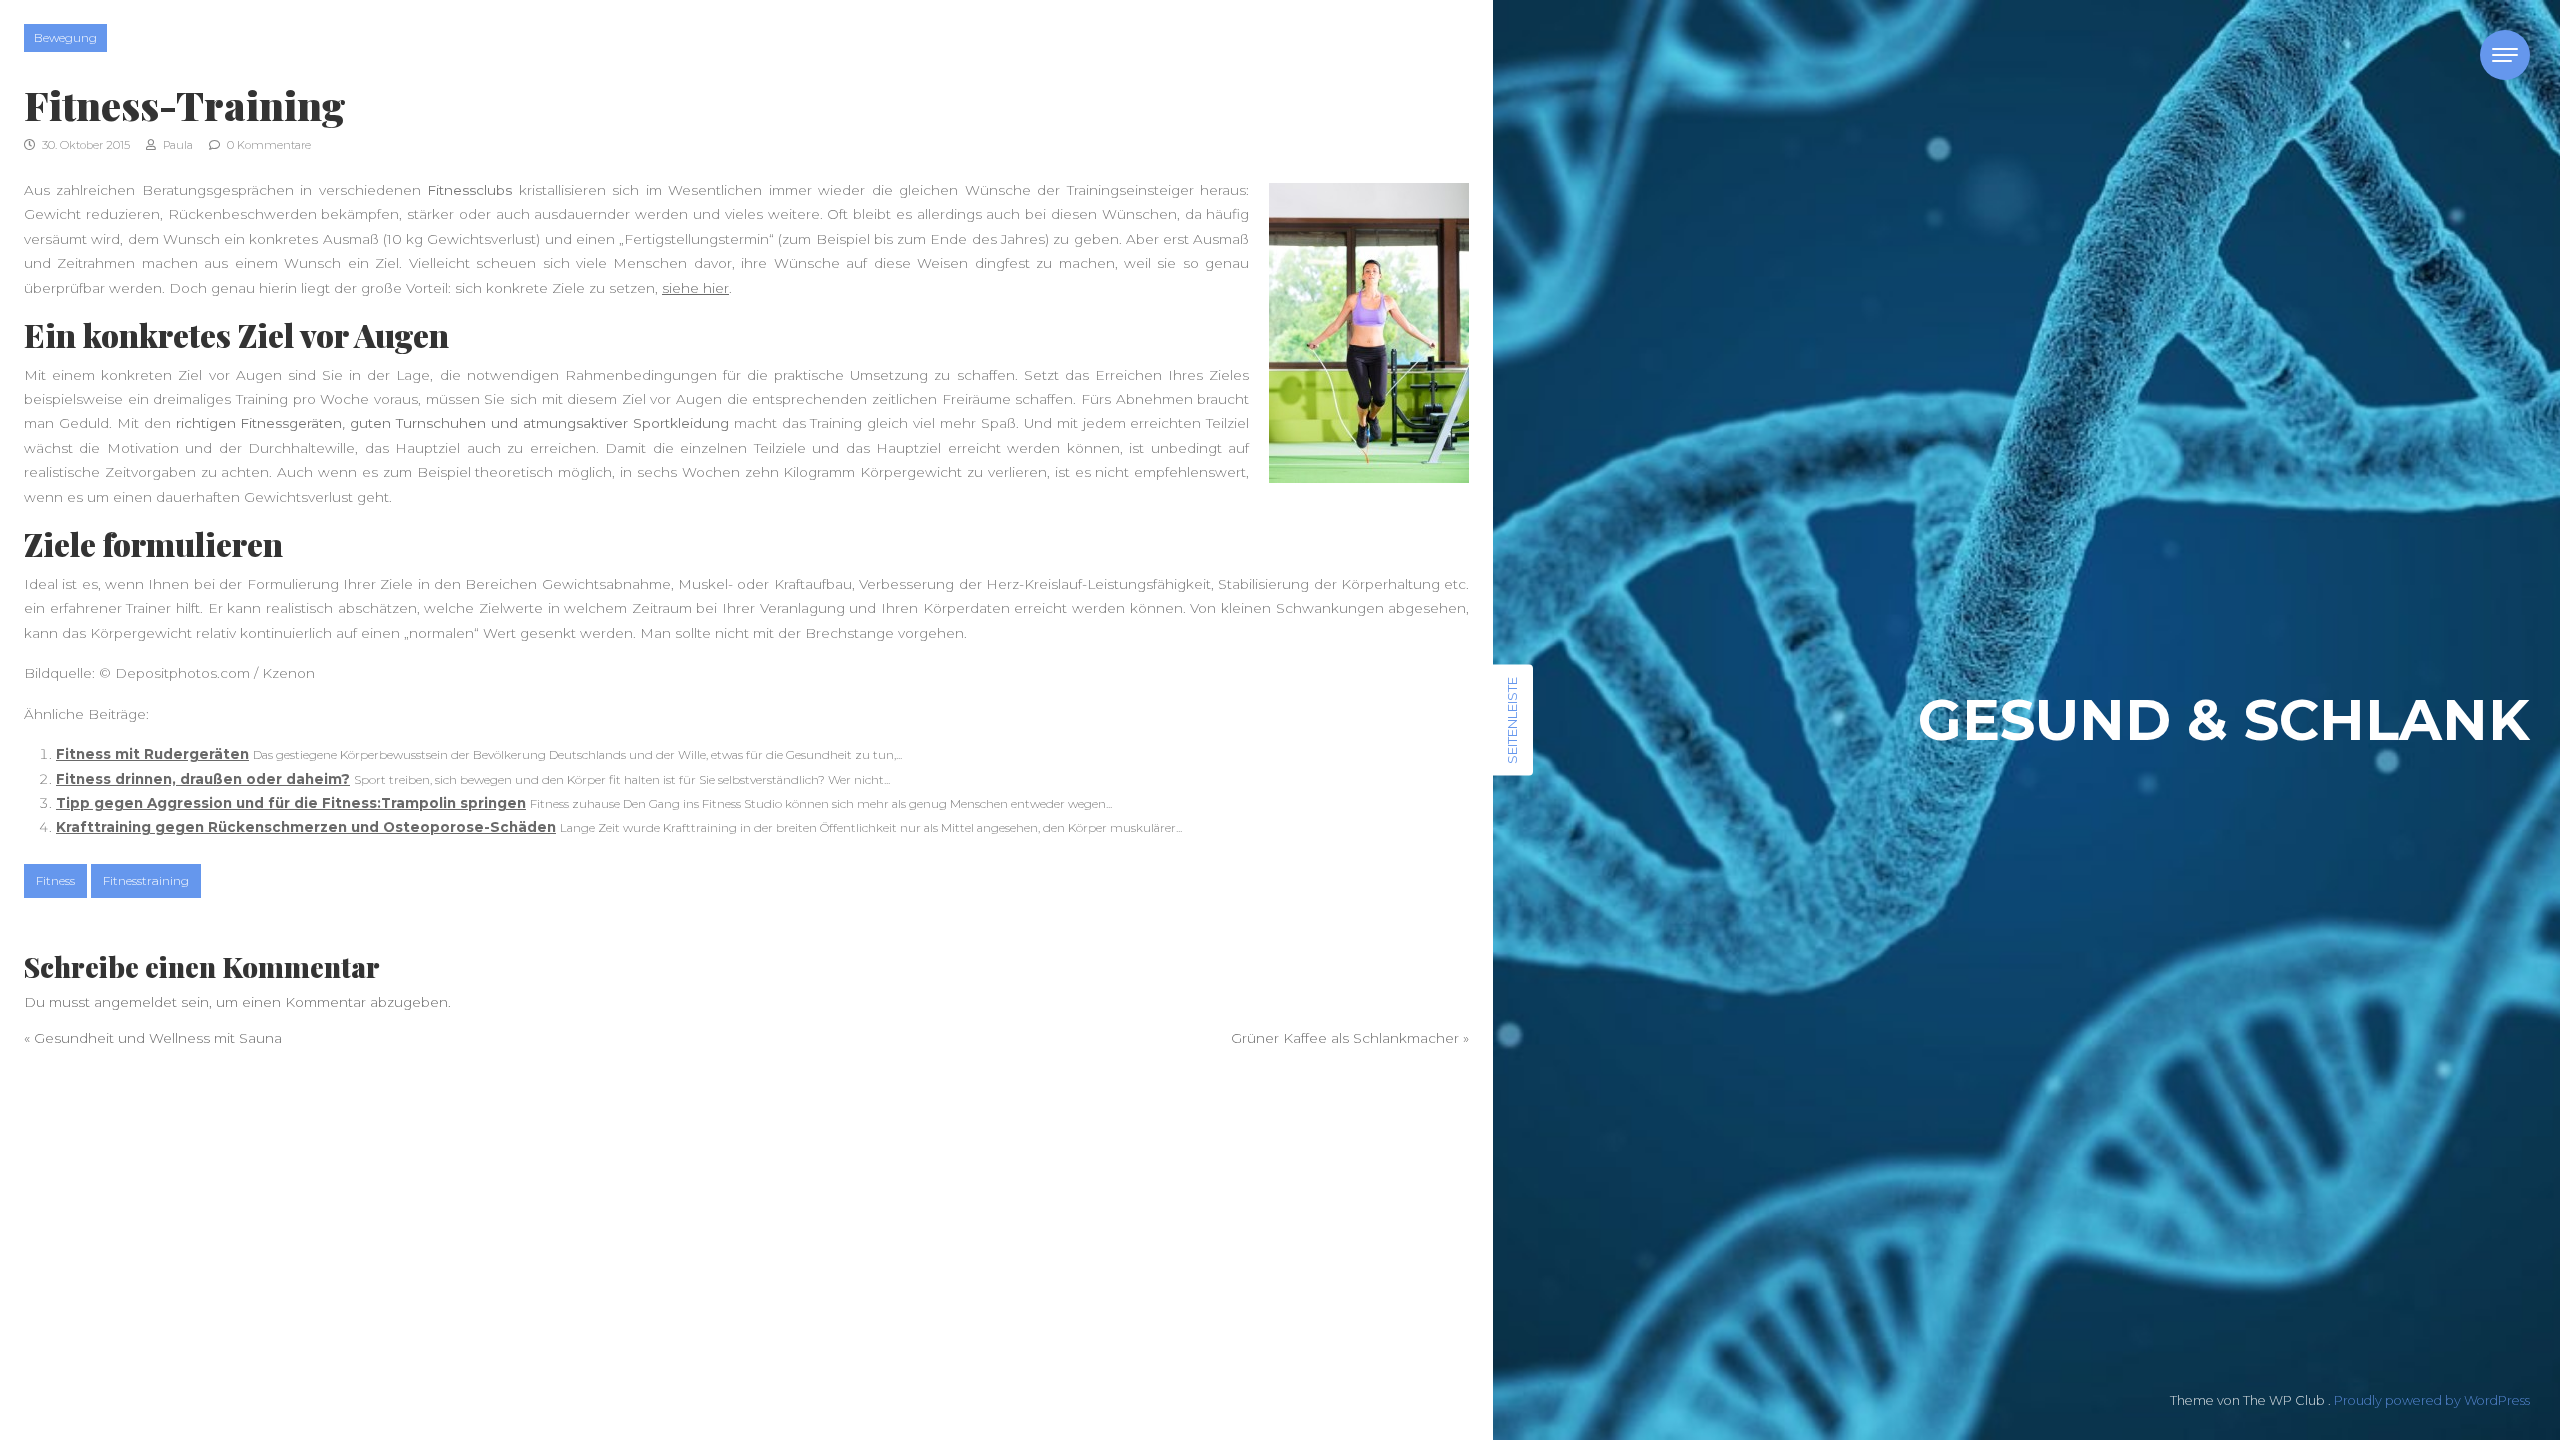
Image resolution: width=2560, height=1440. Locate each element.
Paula (176, 145)
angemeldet (135, 1002)
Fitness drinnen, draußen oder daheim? (203, 779)
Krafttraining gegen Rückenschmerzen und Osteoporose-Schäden (306, 827)
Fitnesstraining (146, 880)
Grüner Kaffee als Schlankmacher (1345, 1038)
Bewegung (65, 37)
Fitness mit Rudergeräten (152, 754)
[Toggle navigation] (2505, 55)
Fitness (55, 880)
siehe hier (695, 288)
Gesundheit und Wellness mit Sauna (158, 1038)
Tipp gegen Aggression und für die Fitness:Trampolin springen (291, 803)
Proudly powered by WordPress (2432, 1400)
